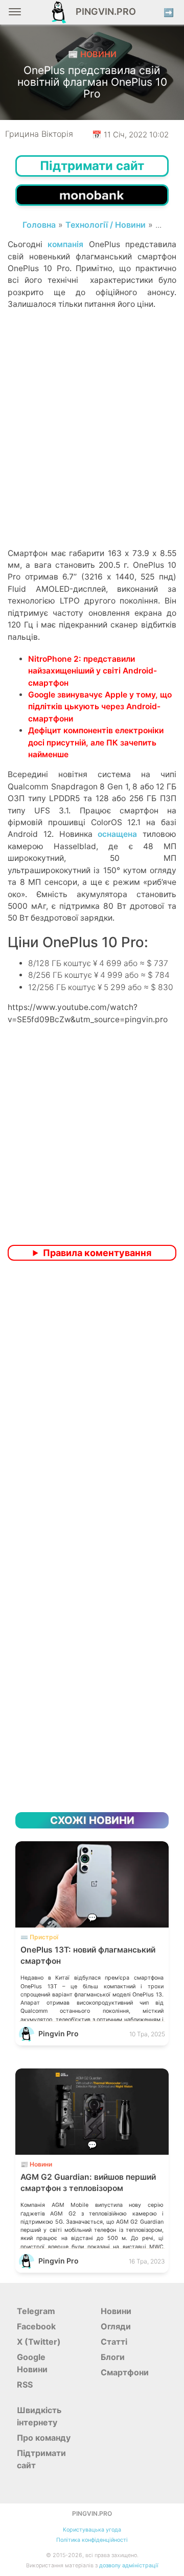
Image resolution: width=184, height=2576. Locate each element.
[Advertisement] (92, 446)
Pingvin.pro (103, 11)
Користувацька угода (92, 2530)
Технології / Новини (106, 225)
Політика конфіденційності (92, 2540)
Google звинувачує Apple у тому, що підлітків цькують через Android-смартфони (100, 707)
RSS (25, 2385)
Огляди (116, 2326)
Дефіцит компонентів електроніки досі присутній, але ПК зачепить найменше (96, 742)
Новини (116, 2311)
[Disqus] (92, 1404)
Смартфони (125, 2372)
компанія (65, 244)
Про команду (44, 2438)
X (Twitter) (39, 2342)
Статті (114, 2342)
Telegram (36, 2311)
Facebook (36, 2326)
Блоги (113, 2357)
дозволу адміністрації (129, 2566)
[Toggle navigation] (15, 16)
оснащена (117, 834)
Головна (39, 225)
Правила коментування (97, 1253)
